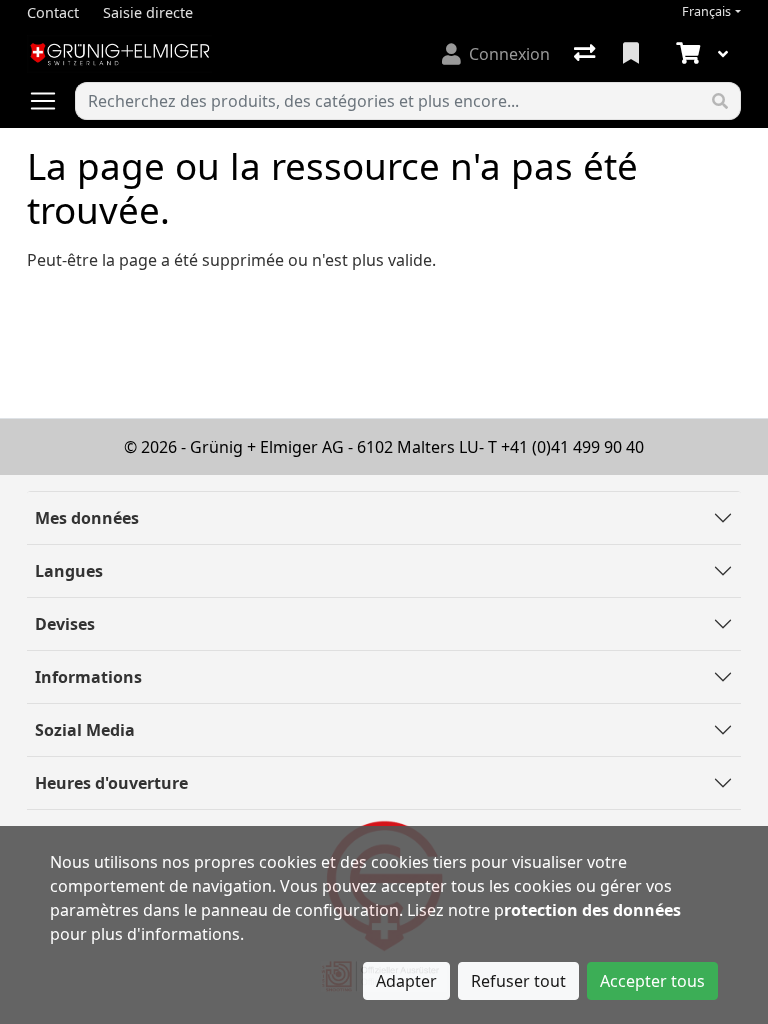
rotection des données (592, 910)
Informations (88, 677)
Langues (69, 571)
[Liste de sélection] (633, 54)
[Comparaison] (586, 54)
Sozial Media (85, 730)
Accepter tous (652, 981)
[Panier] (686, 54)
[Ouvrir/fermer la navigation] (51, 101)
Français (706, 11)
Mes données (87, 518)
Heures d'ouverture (111, 783)
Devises (65, 624)
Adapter (406, 981)
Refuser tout (518, 981)
